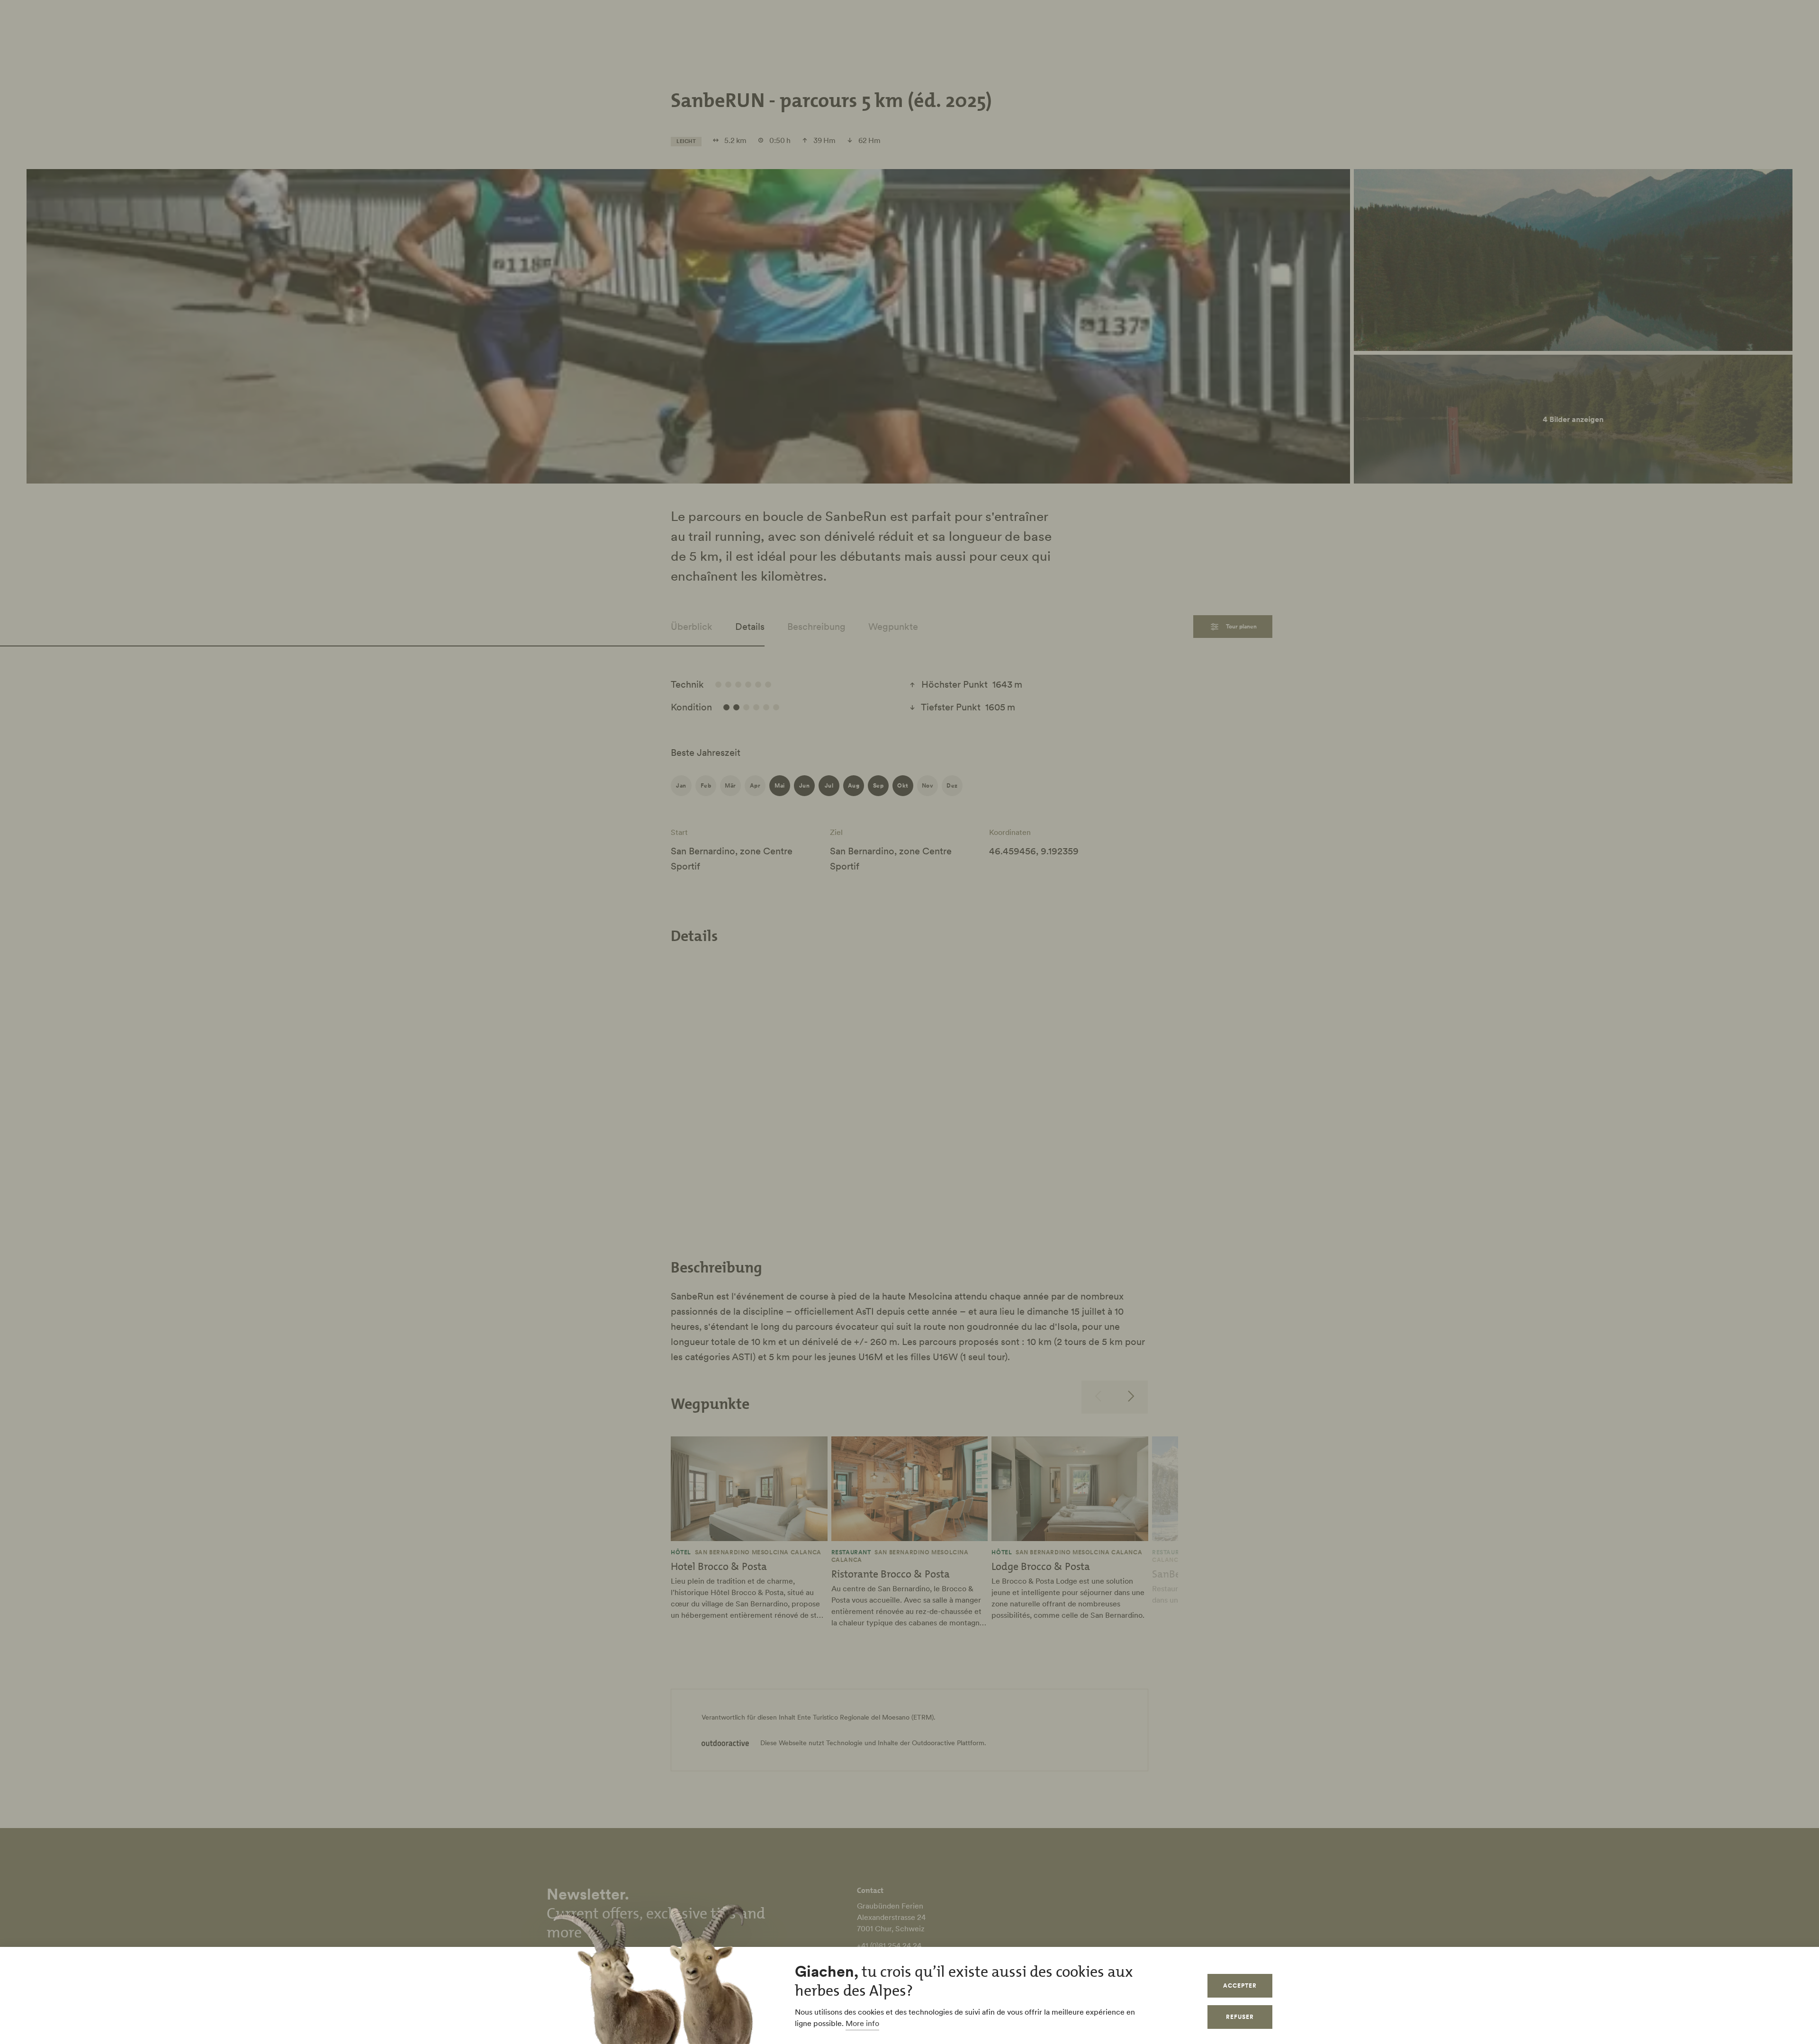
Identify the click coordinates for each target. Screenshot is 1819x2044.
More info (862, 2023)
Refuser (1240, 2017)
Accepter (1240, 1986)
